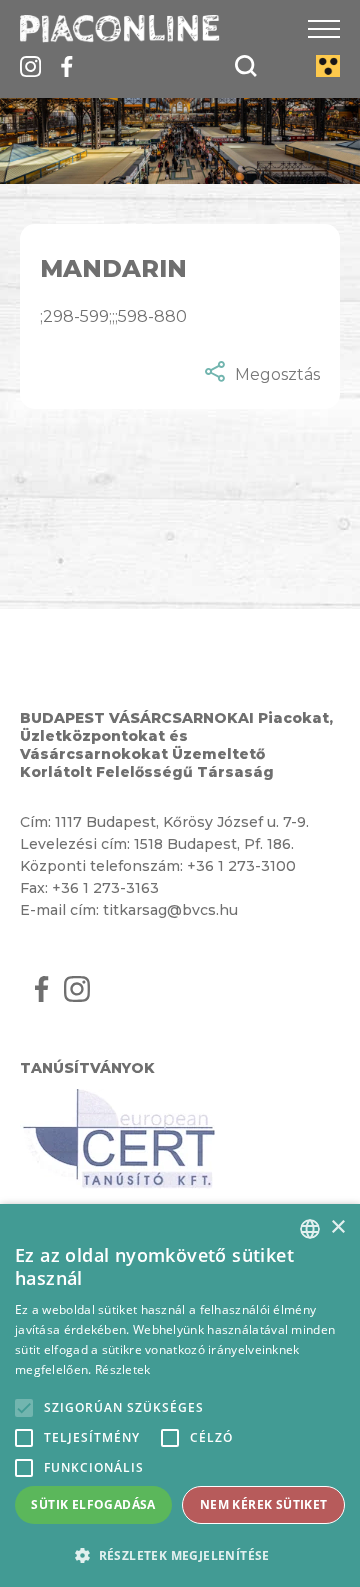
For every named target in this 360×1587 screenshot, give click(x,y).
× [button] (337, 1227)
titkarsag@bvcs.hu (170, 910)
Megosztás (277, 374)
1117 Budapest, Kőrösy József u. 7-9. (182, 822)
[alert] (180, 1395)
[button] (180, 1554)
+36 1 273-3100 (241, 866)
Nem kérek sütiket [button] (264, 1504)
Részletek (123, 1369)
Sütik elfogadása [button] (93, 1504)
